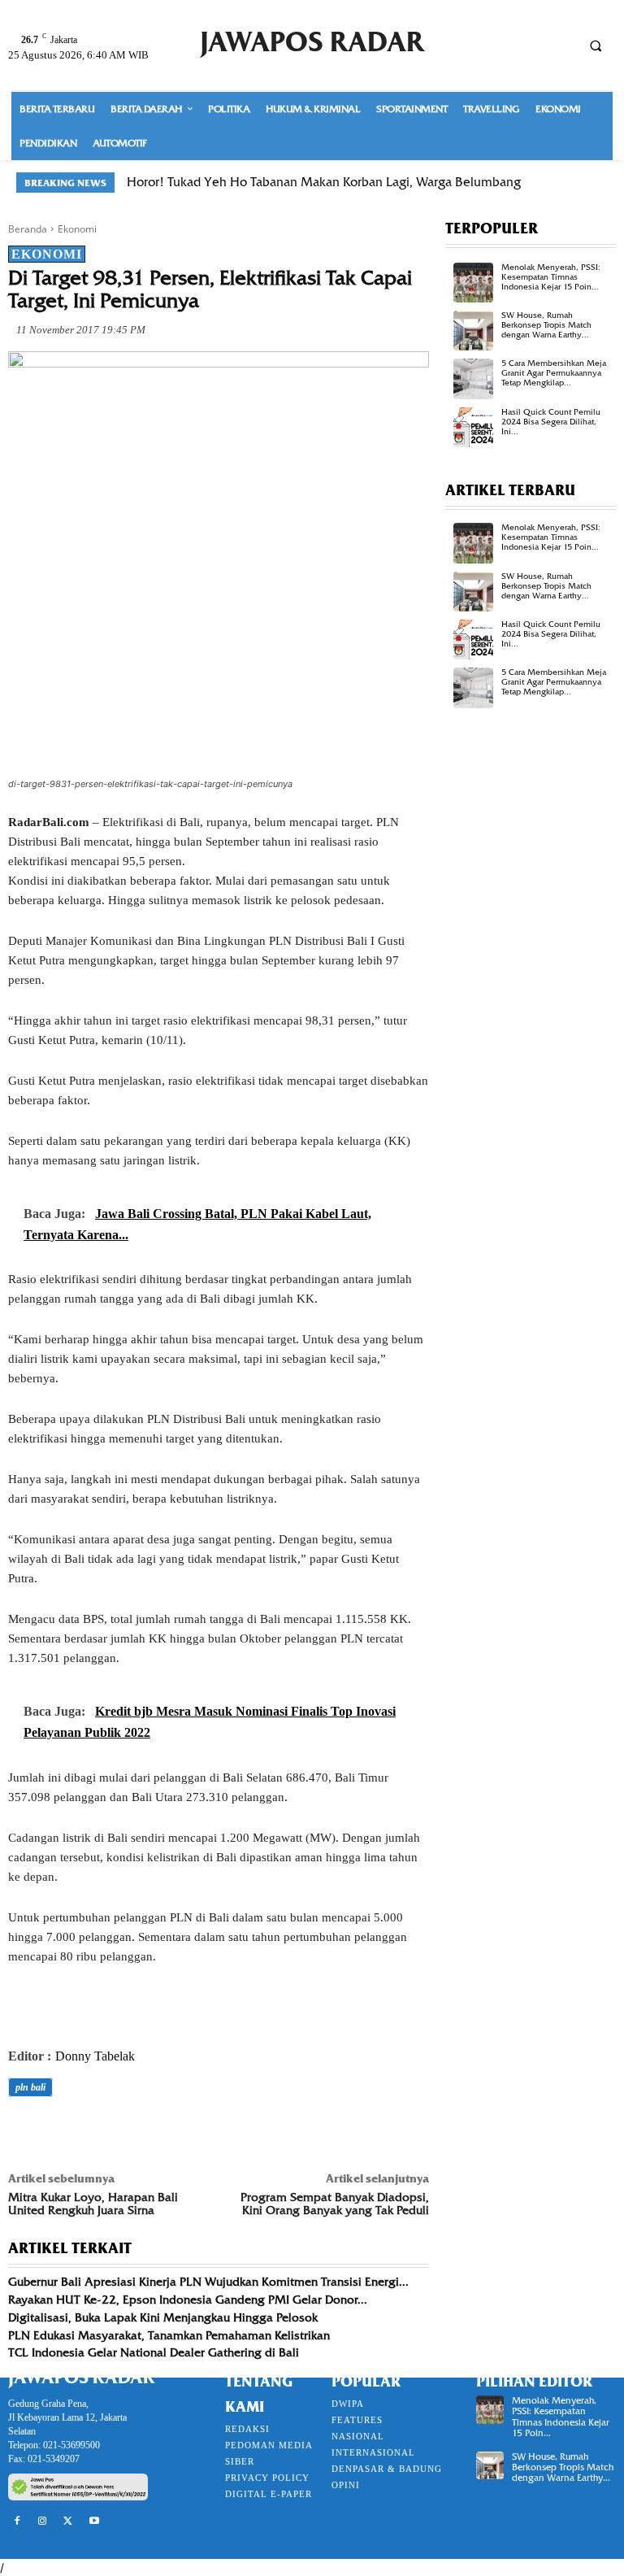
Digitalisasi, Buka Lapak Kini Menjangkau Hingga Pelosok (163, 2317)
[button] (596, 46)
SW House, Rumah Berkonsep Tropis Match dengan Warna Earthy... (546, 325)
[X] (62, 2133)
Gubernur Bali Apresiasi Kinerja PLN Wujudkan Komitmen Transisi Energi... (208, 2282)
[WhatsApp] (136, 2133)
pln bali (30, 2087)
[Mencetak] (211, 2133)
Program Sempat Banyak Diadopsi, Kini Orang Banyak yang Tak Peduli (335, 2204)
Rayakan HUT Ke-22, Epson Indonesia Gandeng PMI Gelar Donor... (188, 2300)
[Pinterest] (99, 2133)
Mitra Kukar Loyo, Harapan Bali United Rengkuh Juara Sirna (93, 2204)
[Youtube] (94, 2522)
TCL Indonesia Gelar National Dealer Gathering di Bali (154, 2352)
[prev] (572, 183)
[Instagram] (43, 2522)
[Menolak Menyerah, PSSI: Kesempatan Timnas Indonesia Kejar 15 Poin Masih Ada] (473, 283)
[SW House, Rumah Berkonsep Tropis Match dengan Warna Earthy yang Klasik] (473, 331)
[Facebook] (24, 2133)
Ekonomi (77, 229)
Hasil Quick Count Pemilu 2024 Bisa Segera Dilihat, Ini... (551, 422)
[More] (249, 2133)
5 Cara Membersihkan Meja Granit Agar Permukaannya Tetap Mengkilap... (554, 373)
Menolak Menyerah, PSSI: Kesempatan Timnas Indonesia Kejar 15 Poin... (551, 277)
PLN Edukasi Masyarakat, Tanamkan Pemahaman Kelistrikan (169, 2335)
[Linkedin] (174, 2133)
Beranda (28, 229)
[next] (598, 183)
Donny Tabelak (95, 2056)
